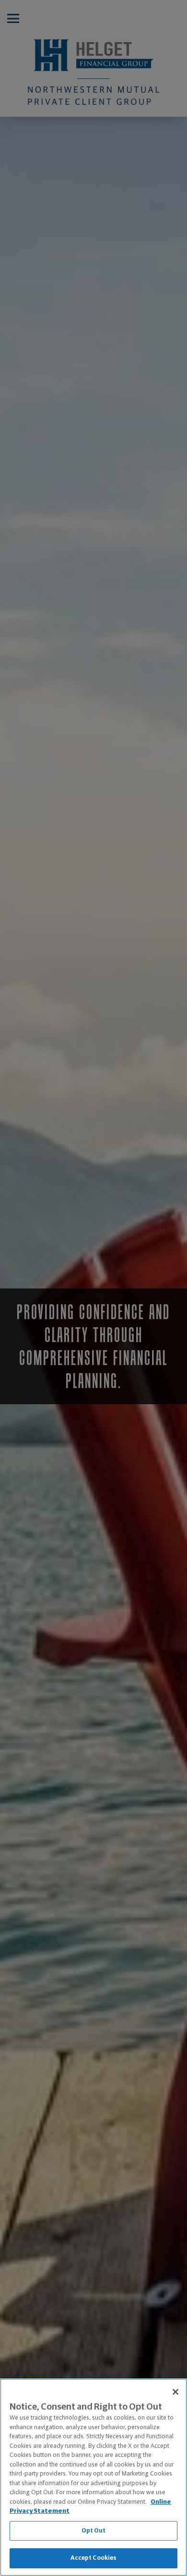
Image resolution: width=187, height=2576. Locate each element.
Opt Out (94, 2531)
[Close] (175, 2392)
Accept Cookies (94, 2558)
